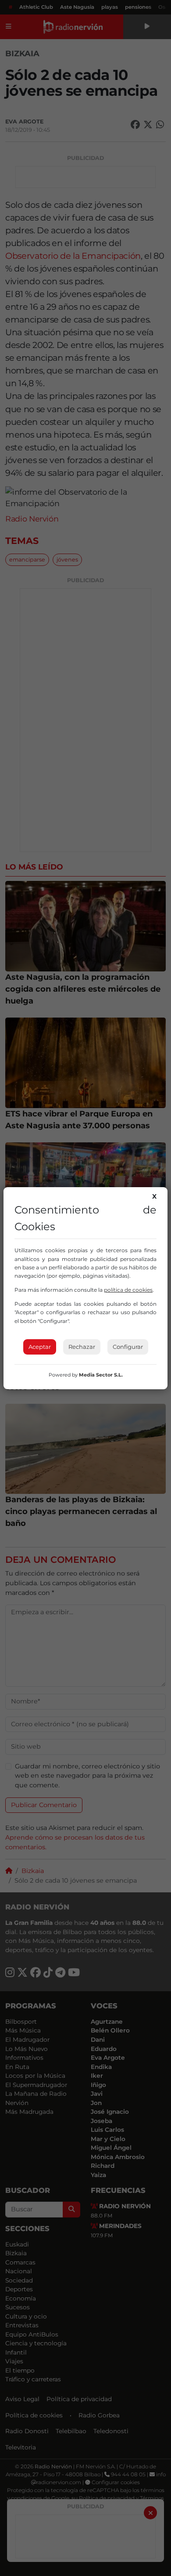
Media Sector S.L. (101, 1375)
